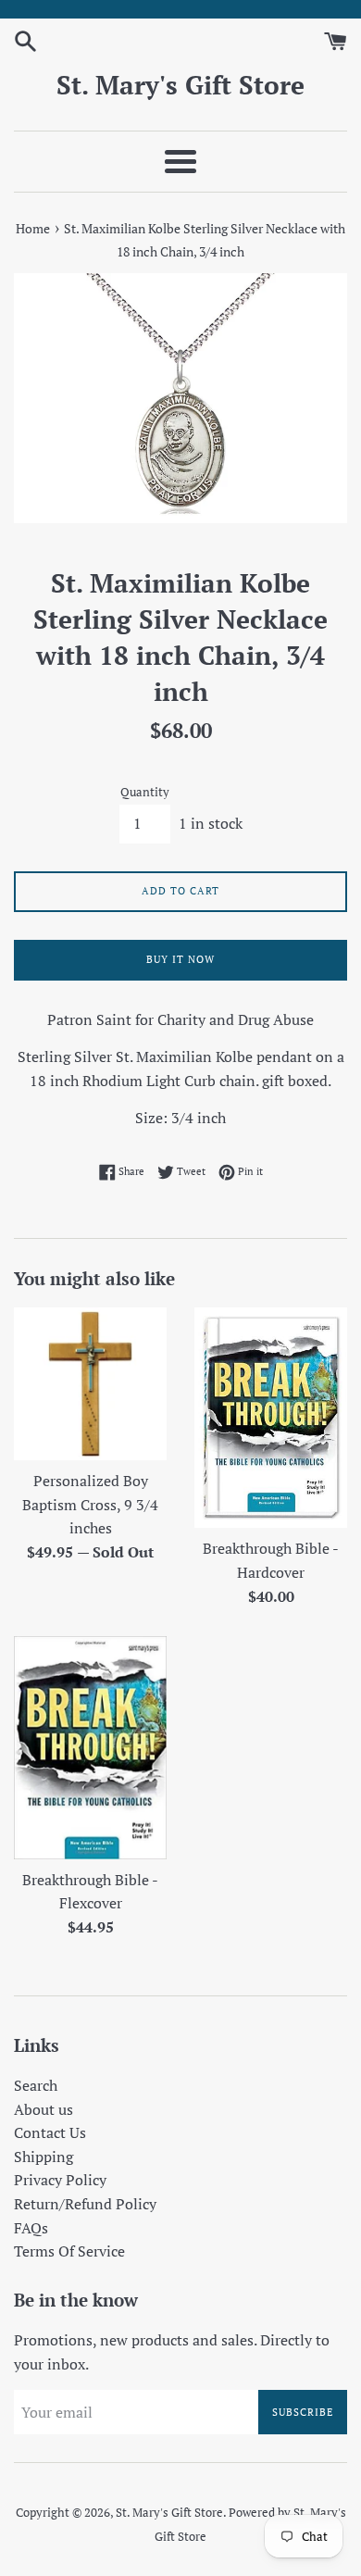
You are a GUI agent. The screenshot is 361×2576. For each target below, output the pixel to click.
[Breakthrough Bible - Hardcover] (271, 1418)
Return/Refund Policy (85, 2204)
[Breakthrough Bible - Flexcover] (90, 1748)
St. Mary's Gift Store (180, 85)
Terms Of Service (69, 2251)
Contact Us (50, 2132)
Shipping (44, 2157)
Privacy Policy (60, 2180)
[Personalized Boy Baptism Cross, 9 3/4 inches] (90, 1384)
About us (44, 2109)
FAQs (31, 2228)
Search (36, 2085)
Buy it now (180, 959)
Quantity (145, 792)
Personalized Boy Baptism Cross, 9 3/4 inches (90, 1504)
